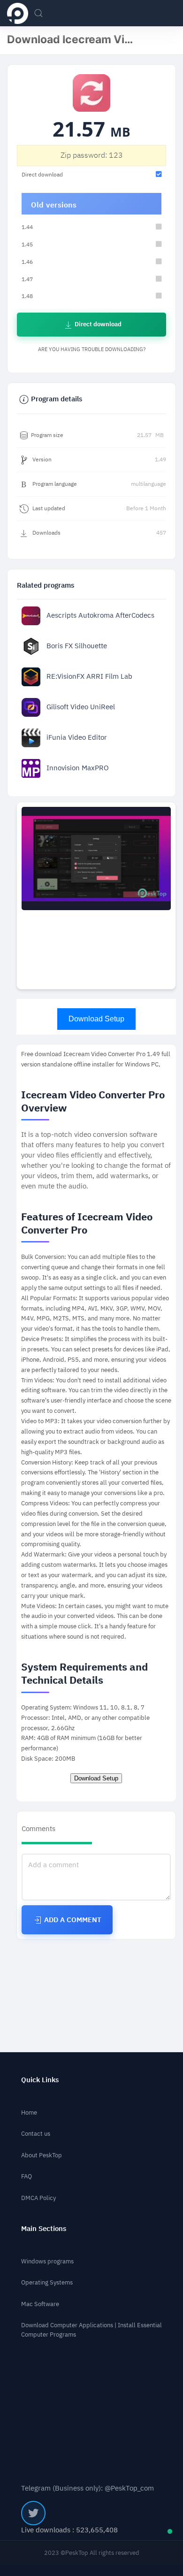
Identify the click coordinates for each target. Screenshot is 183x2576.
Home (29, 2112)
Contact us (36, 2134)
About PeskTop (42, 2155)
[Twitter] (33, 2513)
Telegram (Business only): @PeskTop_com (88, 2488)
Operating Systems (47, 2282)
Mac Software (40, 2304)
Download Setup (96, 1019)
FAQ (27, 2176)
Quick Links (40, 2080)
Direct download (97, 324)
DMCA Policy (38, 2198)
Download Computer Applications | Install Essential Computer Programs (91, 2330)
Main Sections (44, 2229)
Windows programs (47, 2261)
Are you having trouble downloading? (92, 349)
